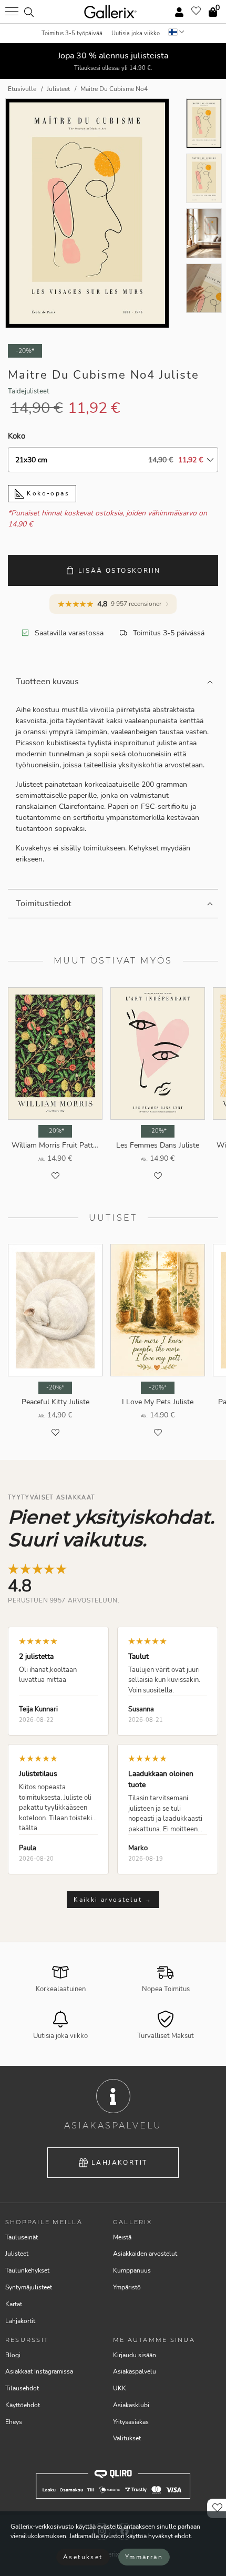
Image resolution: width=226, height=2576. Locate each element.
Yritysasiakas (131, 2422)
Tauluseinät (22, 2237)
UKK (120, 2388)
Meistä (122, 2237)
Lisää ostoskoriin (120, 571)
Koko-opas (47, 493)
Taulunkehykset (27, 2270)
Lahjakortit (119, 2163)
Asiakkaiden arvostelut (145, 2254)
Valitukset (127, 2438)
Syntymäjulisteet (29, 2287)
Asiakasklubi (131, 2405)
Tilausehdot (22, 2388)
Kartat (14, 2304)
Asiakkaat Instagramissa (39, 2371)
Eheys (14, 2422)
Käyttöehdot (23, 2405)
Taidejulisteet (29, 391)
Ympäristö (127, 2287)
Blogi (13, 2355)
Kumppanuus (132, 2270)
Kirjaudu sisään (135, 2355)
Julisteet (17, 2254)
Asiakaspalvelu (135, 2371)
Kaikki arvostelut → (113, 1900)
